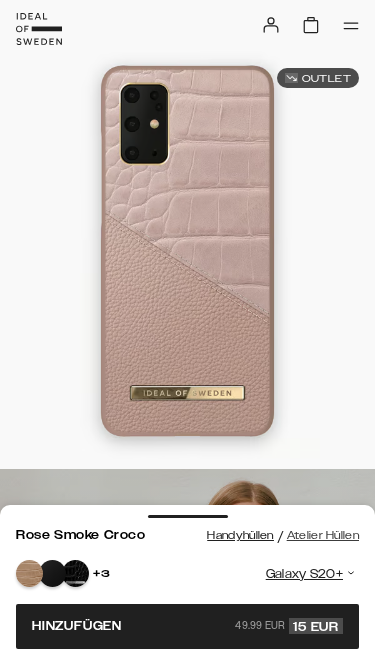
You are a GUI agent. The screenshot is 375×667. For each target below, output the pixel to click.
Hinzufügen (185, 626)
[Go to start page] (39, 29)
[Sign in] (271, 25)
